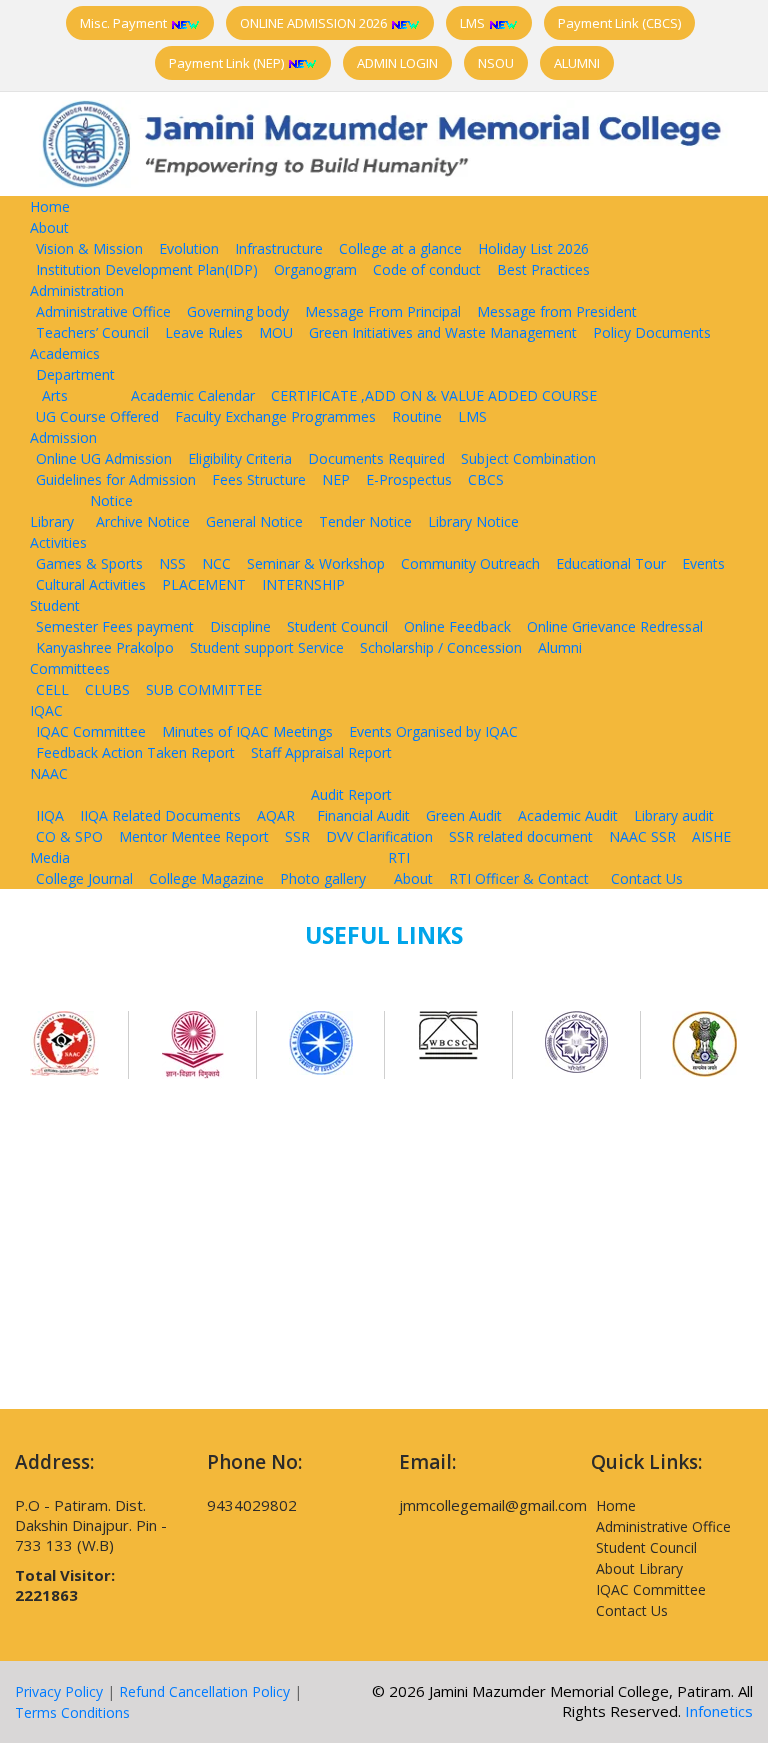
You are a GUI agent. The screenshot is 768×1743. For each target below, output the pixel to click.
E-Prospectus (409, 479)
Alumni (560, 647)
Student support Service (267, 647)
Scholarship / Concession (441, 647)
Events (703, 563)
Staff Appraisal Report (321, 752)
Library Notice (473, 521)
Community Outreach (470, 563)
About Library (639, 1568)
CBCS (486, 479)
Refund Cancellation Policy (204, 1691)
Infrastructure (279, 248)
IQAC (46, 710)
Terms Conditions (72, 1712)
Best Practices (543, 269)
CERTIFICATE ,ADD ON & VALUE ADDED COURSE (434, 395)
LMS (474, 23)
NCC (216, 563)
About (49, 227)
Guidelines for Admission (116, 479)
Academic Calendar (193, 395)
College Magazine (206, 878)
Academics (65, 353)
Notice (111, 500)
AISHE (711, 836)
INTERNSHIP (303, 584)
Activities (58, 542)
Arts (55, 395)
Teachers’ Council (92, 332)
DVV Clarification (379, 836)
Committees (70, 668)
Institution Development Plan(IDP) (147, 269)
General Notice (254, 521)
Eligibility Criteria (240, 458)
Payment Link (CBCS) (619, 23)
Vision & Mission (89, 248)
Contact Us (647, 878)
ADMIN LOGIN (397, 63)
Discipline (240, 626)
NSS (172, 563)
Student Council (337, 626)
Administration (77, 290)
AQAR (276, 815)
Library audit (674, 815)
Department (75, 374)
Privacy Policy (59, 1691)
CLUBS (107, 689)
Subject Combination (528, 458)
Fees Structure (259, 479)
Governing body (238, 311)
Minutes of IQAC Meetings (247, 731)
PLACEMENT (204, 584)
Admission (63, 437)
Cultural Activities (91, 584)
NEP (336, 479)
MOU (276, 332)
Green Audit (464, 815)
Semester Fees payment (115, 626)
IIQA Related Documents (160, 815)
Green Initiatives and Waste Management (443, 332)
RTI (399, 857)
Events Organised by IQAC (433, 731)
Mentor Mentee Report (194, 836)
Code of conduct (427, 269)
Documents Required (376, 458)
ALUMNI (577, 63)
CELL (52, 689)
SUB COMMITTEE (204, 689)
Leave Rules (204, 332)
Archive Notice (143, 521)
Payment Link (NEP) (228, 63)
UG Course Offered (97, 416)
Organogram (315, 269)
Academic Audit (568, 815)
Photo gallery (323, 878)
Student (55, 605)
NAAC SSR (642, 836)
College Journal (84, 878)
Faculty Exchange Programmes (275, 416)
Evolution (189, 248)
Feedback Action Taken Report (135, 752)
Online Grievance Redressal (615, 626)
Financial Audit (363, 815)
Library (52, 521)
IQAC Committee (91, 731)
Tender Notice (365, 521)
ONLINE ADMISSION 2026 (315, 23)
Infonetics (719, 1711)
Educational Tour (611, 563)
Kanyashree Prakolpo (105, 647)
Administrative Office (103, 311)
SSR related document (521, 836)
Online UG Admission (104, 458)
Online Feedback (457, 626)
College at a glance (400, 248)
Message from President (557, 311)
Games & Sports (89, 563)
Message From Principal (383, 311)
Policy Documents (652, 332)
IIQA (50, 815)
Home (50, 206)
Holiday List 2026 (533, 248)
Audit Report (351, 794)
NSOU (496, 63)
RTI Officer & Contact (519, 878)
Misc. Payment (125, 23)
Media (50, 857)
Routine (417, 416)
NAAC (49, 773)
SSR (297, 836)
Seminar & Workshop (316, 563)
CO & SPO (69, 836)
